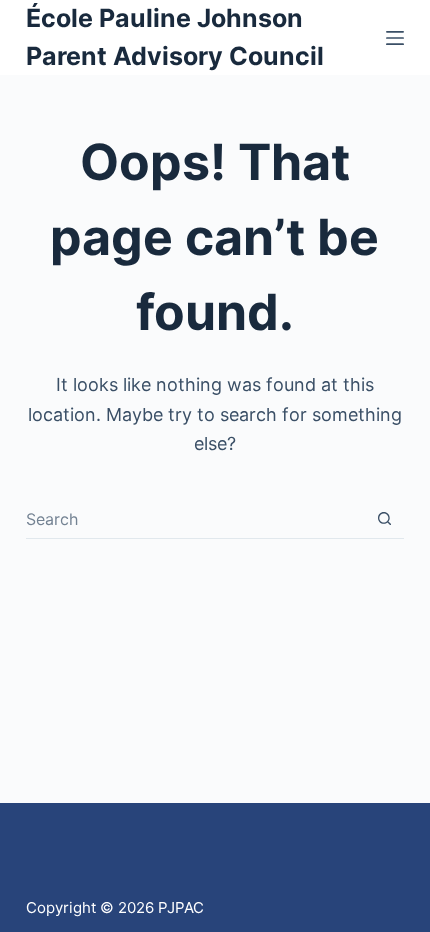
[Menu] (395, 38)
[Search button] (384, 518)
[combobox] (195, 519)
